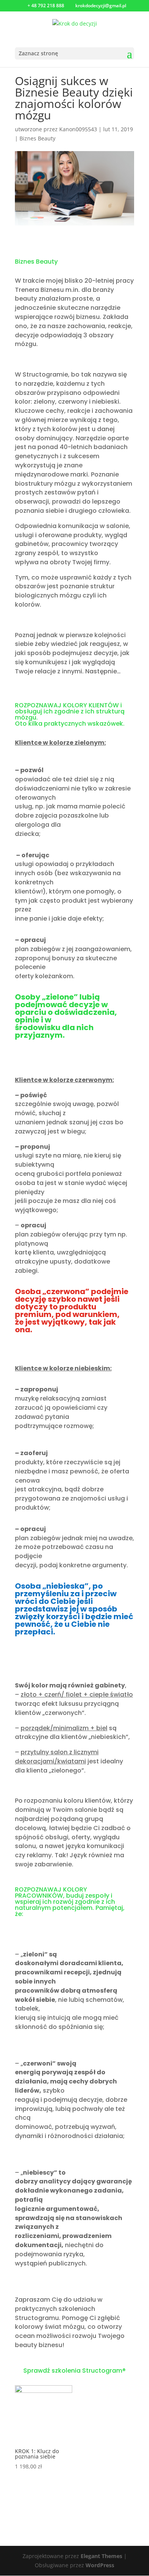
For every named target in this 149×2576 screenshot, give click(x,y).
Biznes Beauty (37, 138)
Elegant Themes (101, 2556)
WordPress (100, 2565)
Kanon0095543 (78, 129)
